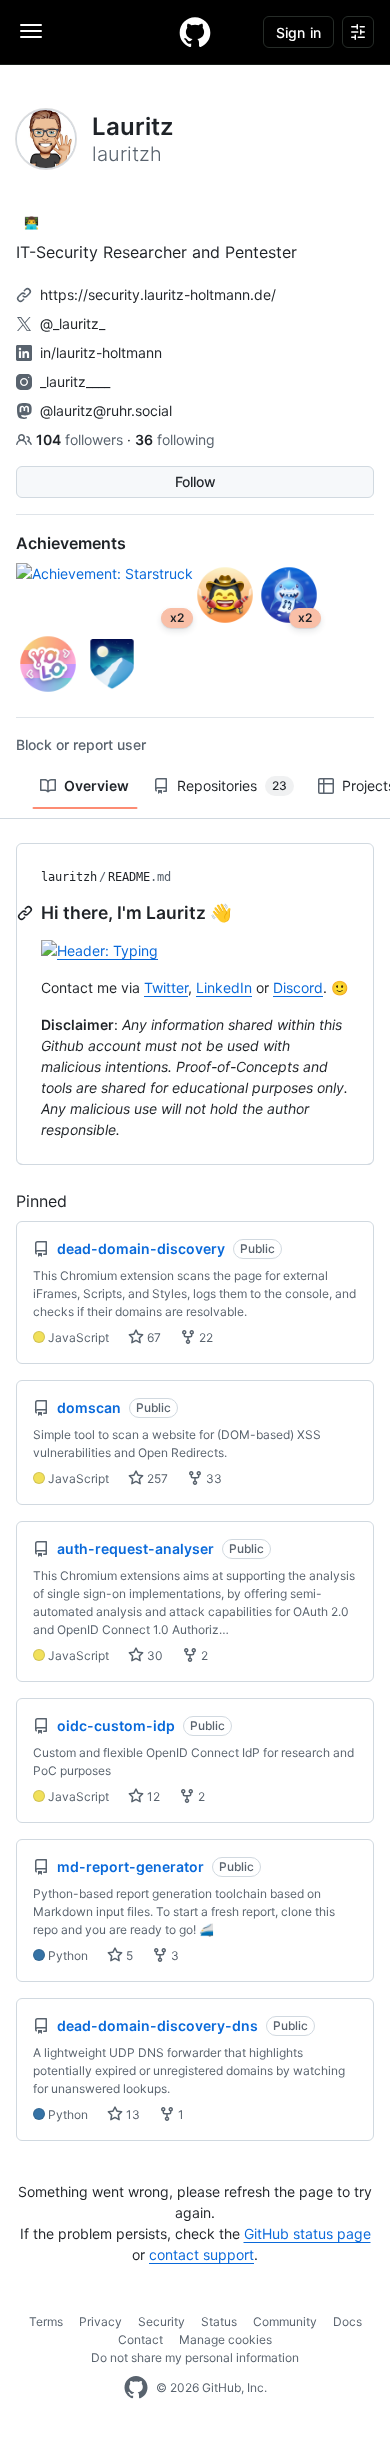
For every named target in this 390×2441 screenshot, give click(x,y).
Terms (46, 2321)
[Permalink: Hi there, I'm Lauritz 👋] (27, 913)
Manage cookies (225, 2339)
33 (212, 1478)
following (175, 439)
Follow (195, 481)
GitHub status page (307, 2233)
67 (152, 1337)
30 (153, 1655)
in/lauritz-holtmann (101, 352)
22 (204, 1337)
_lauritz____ (75, 381)
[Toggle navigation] (31, 31)
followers (81, 439)
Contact (140, 2339)
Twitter (166, 987)
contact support (201, 2254)
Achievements (71, 543)
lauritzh (69, 877)
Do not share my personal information (195, 2357)
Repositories (232, 785)
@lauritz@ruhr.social (106, 410)
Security (161, 2321)
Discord (298, 987)
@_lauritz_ (72, 323)
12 (152, 1796)
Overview (96, 785)
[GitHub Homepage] (136, 2388)
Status (219, 2321)
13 (131, 2114)
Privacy (100, 2321)
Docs (347, 2321)
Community (285, 2321)
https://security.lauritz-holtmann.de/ (158, 294)
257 (156, 1478)
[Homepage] (195, 32)
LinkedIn (224, 987)
